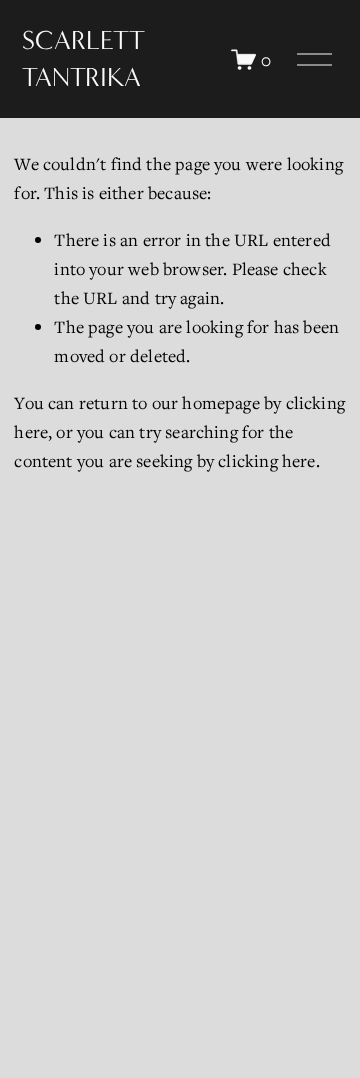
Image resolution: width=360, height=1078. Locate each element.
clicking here (266, 460)
